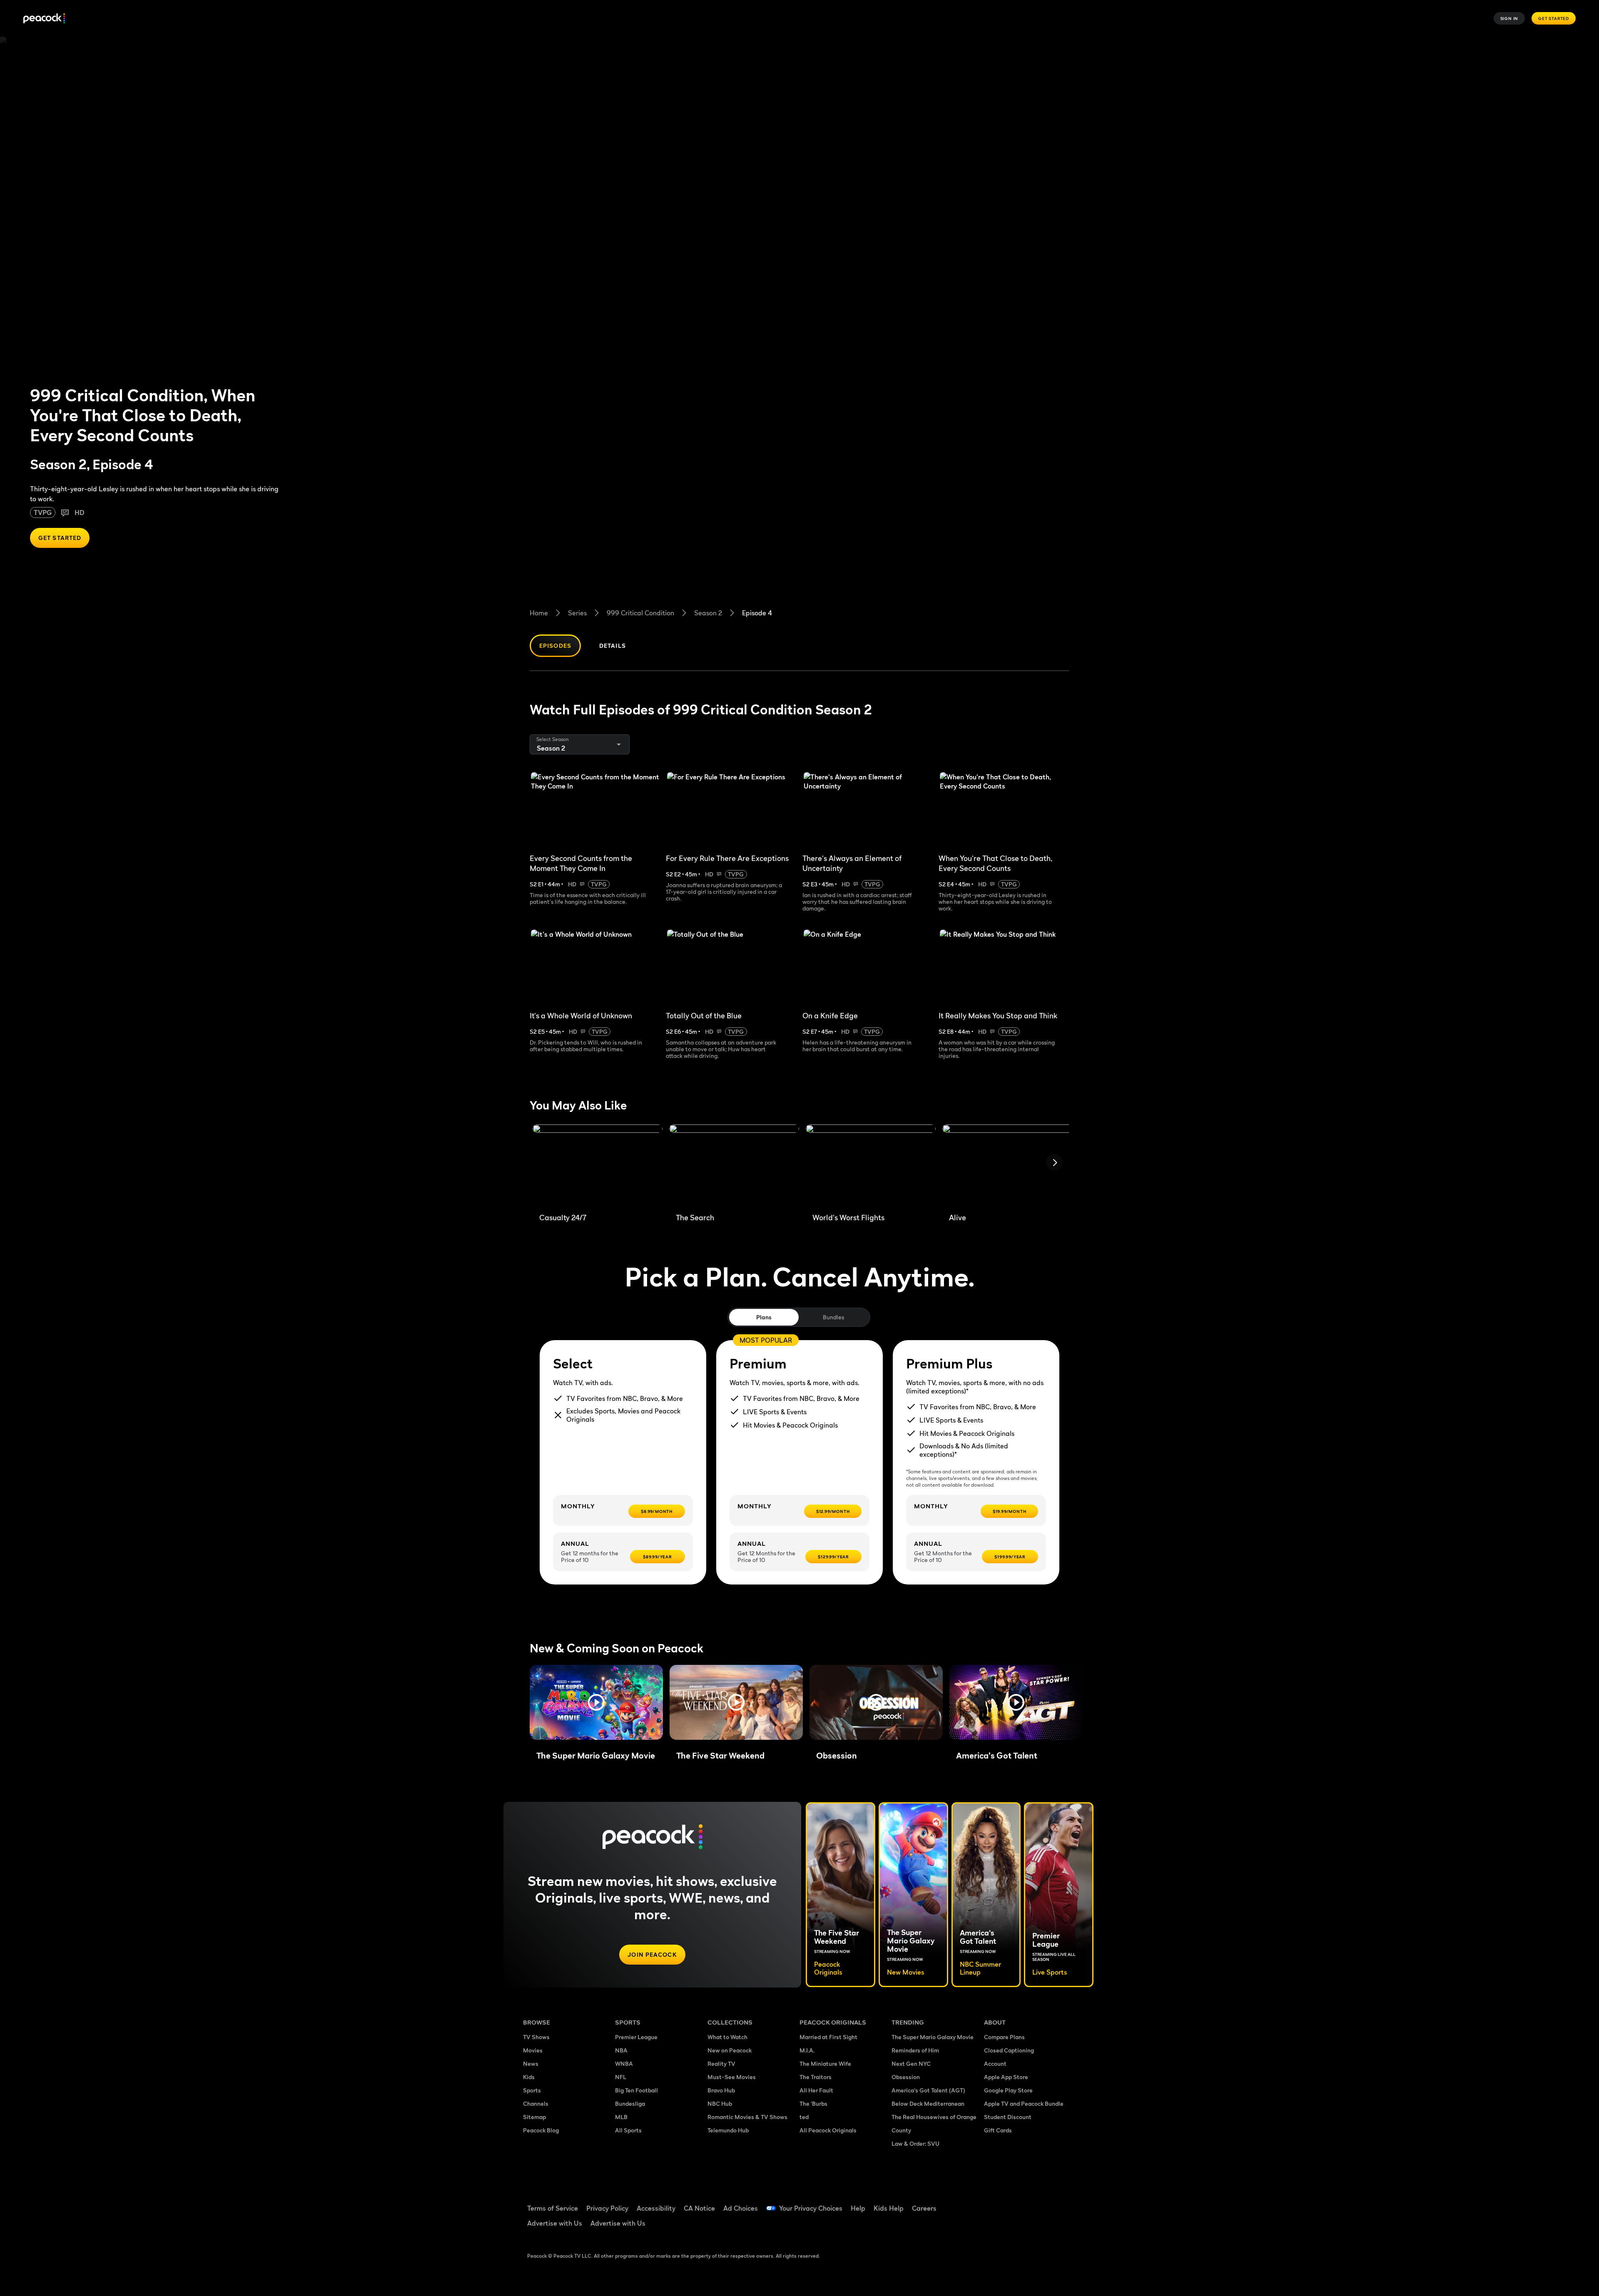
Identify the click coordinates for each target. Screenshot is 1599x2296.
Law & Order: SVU (915, 2143)
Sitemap (534, 2117)
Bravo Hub (721, 2090)
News (531, 2063)
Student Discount (1008, 2117)
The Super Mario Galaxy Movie (933, 2037)
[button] (596, 1702)
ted (804, 2117)
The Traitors (816, 2077)
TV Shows (536, 2037)
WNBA (624, 2063)
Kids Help (889, 2208)
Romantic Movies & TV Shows (747, 2117)
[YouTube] (1039, 2203)
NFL (621, 2077)
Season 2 (708, 613)
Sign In (1509, 18)
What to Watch (727, 2037)
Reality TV (721, 2063)
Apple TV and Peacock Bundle (1024, 2103)
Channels (536, 2103)
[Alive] (1007, 1165)
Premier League (636, 2037)
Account (995, 2063)
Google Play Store (1008, 2090)
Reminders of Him (915, 2050)
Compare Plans (1004, 2037)
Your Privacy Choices (811, 2208)
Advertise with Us (555, 2223)
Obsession (906, 2077)
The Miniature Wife (825, 2063)
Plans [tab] (764, 1317)
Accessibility (656, 2208)
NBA (621, 2050)
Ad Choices (741, 2208)
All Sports (628, 2130)
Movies (533, 2050)
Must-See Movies (732, 2077)
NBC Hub (720, 2103)
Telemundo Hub (728, 2130)
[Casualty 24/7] (598, 1165)
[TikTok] (1017, 2203)
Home (539, 613)
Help (858, 2208)
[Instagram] (1060, 2203)
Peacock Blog (541, 2130)
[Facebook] (995, 2203)
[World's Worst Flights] (871, 1165)
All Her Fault (816, 2090)
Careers (924, 2208)
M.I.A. (807, 2050)
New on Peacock (730, 2050)
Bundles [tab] (833, 1317)
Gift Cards (998, 2130)
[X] (995, 2226)
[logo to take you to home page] (44, 19)
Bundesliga (630, 2103)
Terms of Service (553, 2208)
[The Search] (734, 1165)
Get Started (1554, 18)
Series (577, 613)
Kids (529, 2077)
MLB (621, 2117)
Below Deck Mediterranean (928, 2103)
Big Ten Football (636, 2090)
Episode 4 (757, 613)
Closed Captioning (1009, 2050)
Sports (532, 2090)
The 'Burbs (813, 2103)
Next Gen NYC (911, 2063)
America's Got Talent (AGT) (928, 2090)
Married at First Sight (828, 2037)
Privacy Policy (607, 2208)
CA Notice (699, 2208)
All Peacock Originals (828, 2130)
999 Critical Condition (640, 613)
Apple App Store (1006, 2077)
